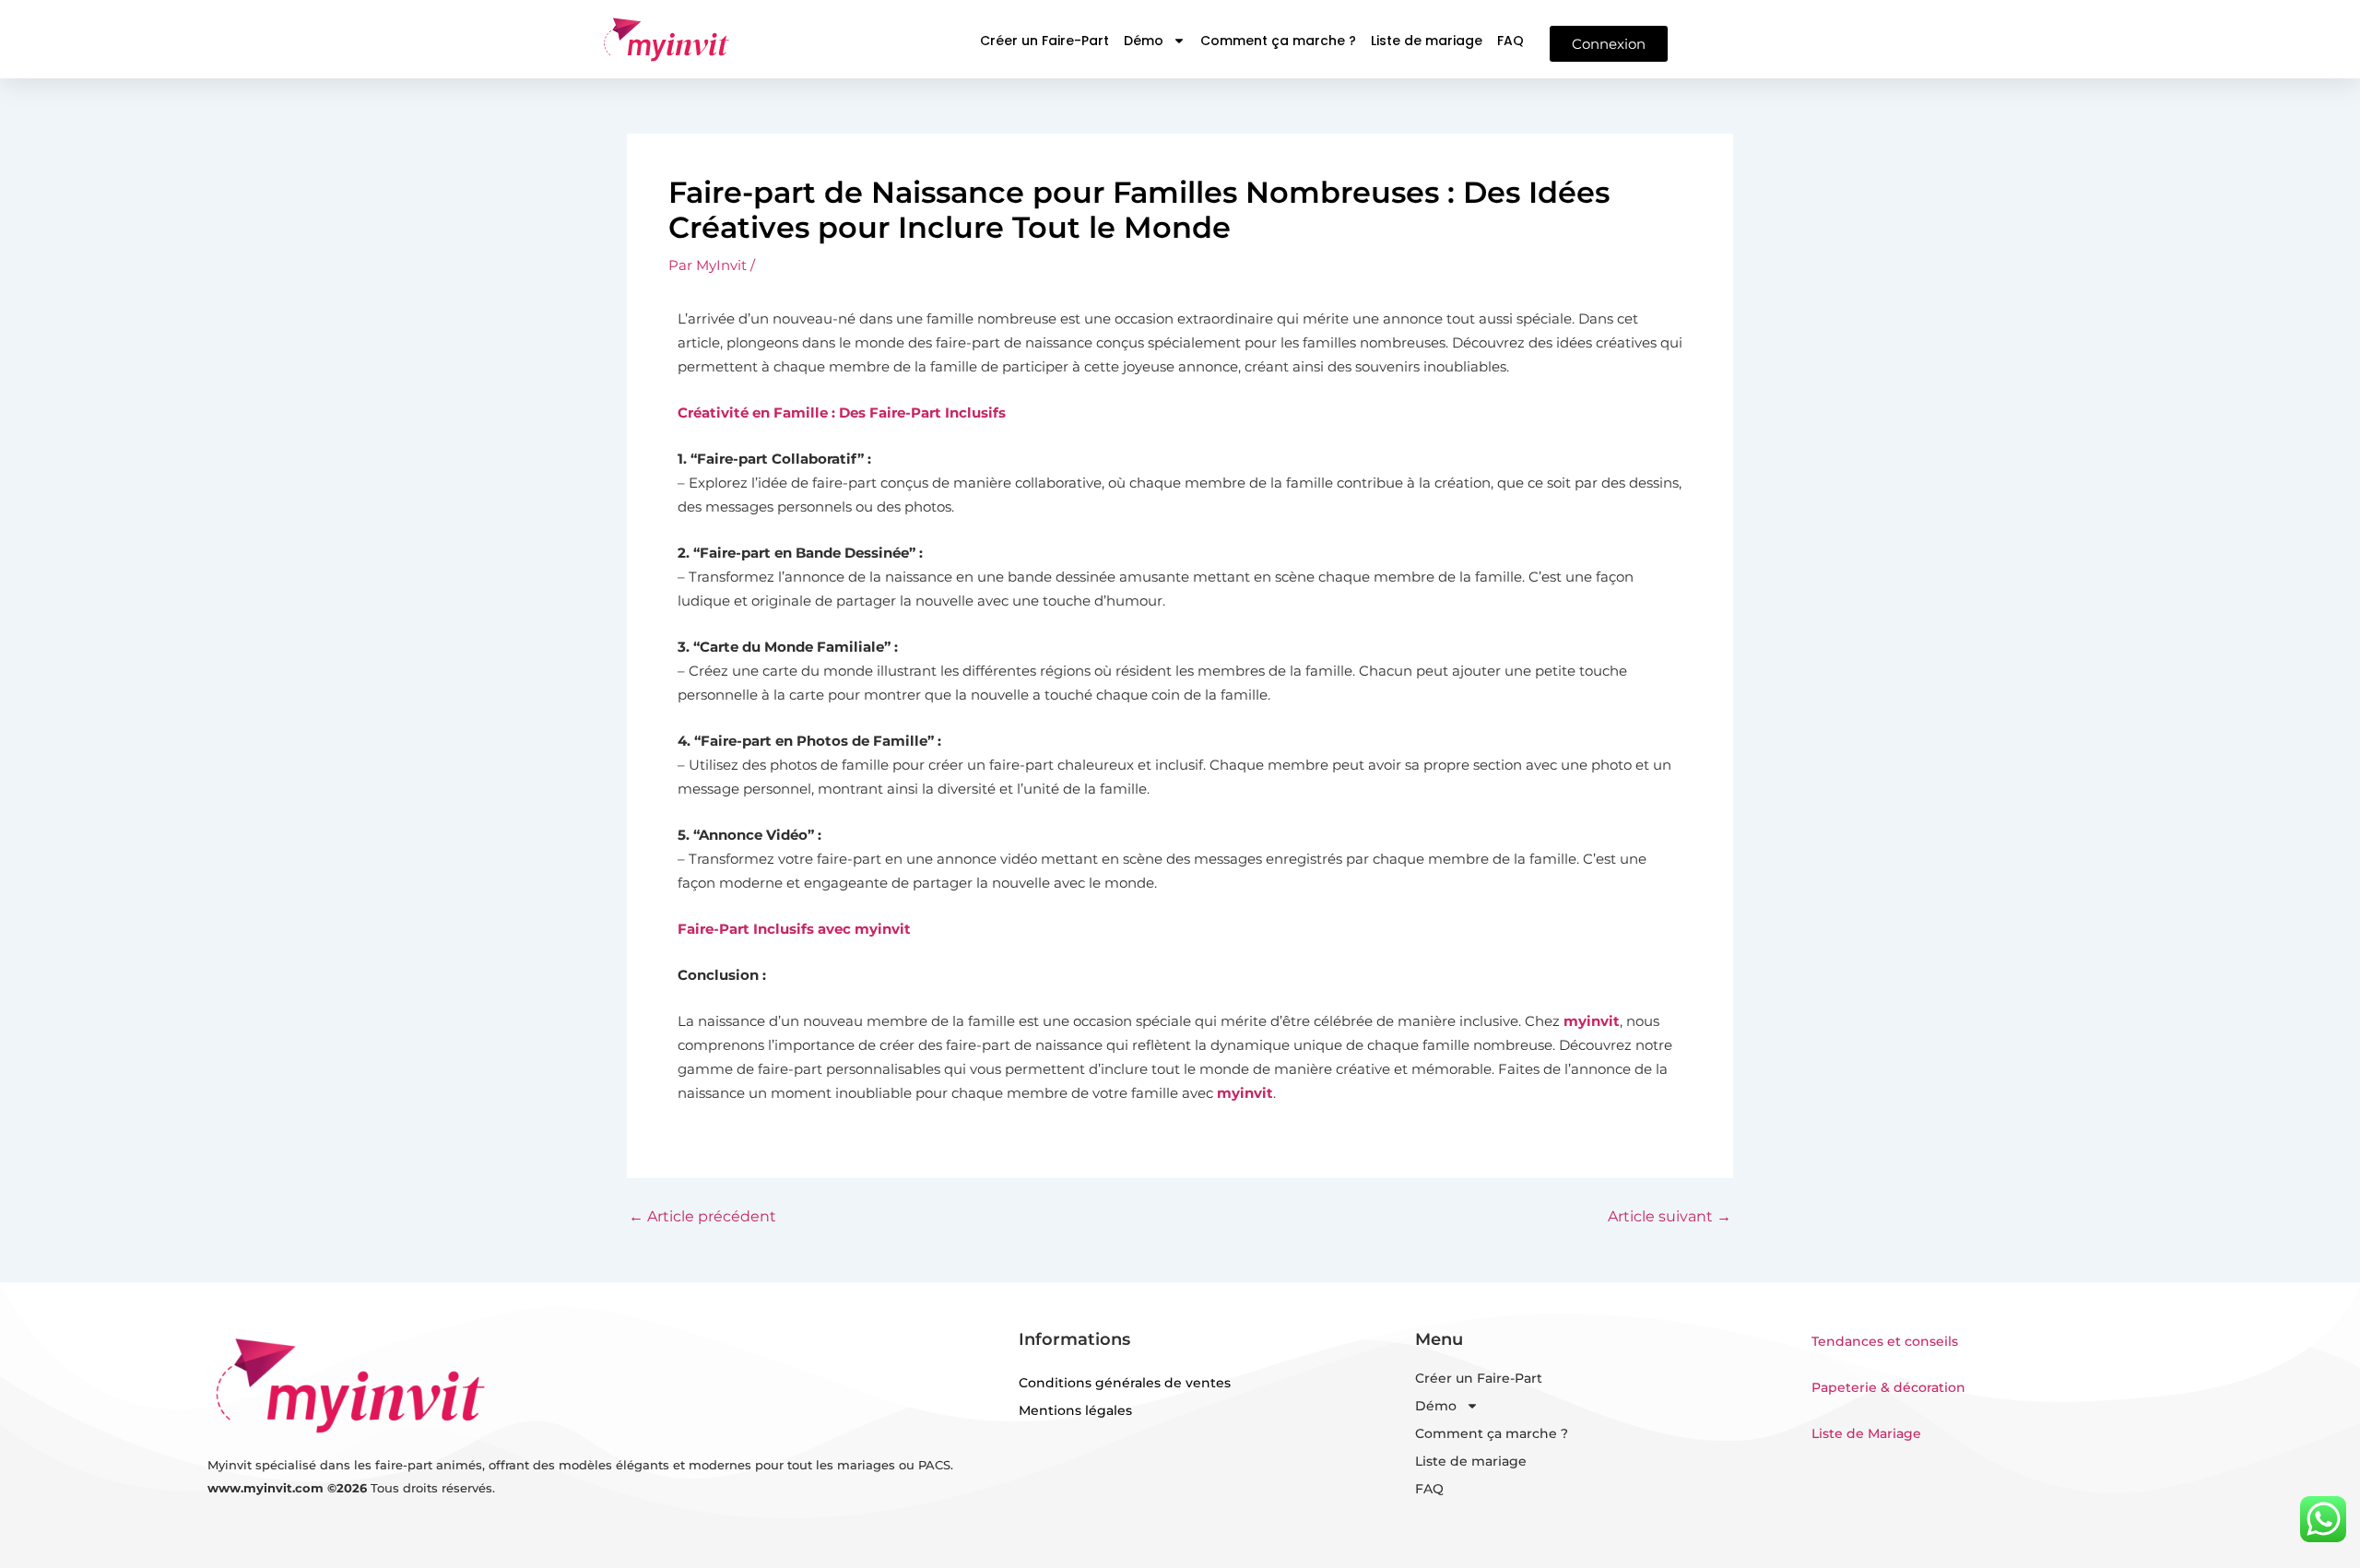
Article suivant (1670, 1217)
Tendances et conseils (1885, 1341)
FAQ (1510, 41)
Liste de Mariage (1866, 1433)
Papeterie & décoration (1888, 1387)
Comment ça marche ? (1278, 41)
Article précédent (702, 1217)
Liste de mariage (1427, 41)
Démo (1144, 41)
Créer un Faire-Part (1044, 41)
